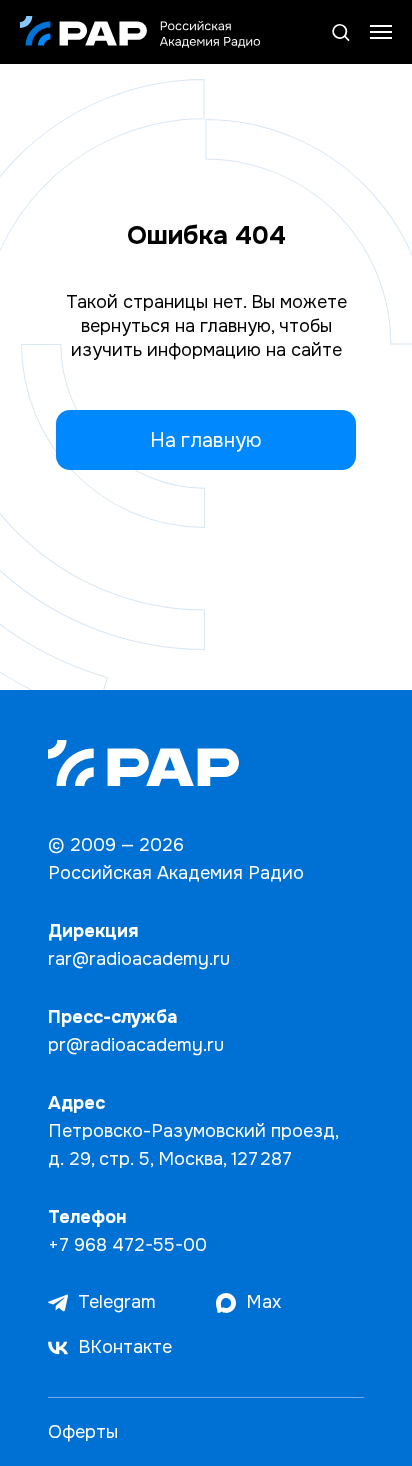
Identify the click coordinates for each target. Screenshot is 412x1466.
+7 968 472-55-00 (127, 1245)
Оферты (83, 1432)
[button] (340, 31)
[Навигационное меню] (381, 32)
